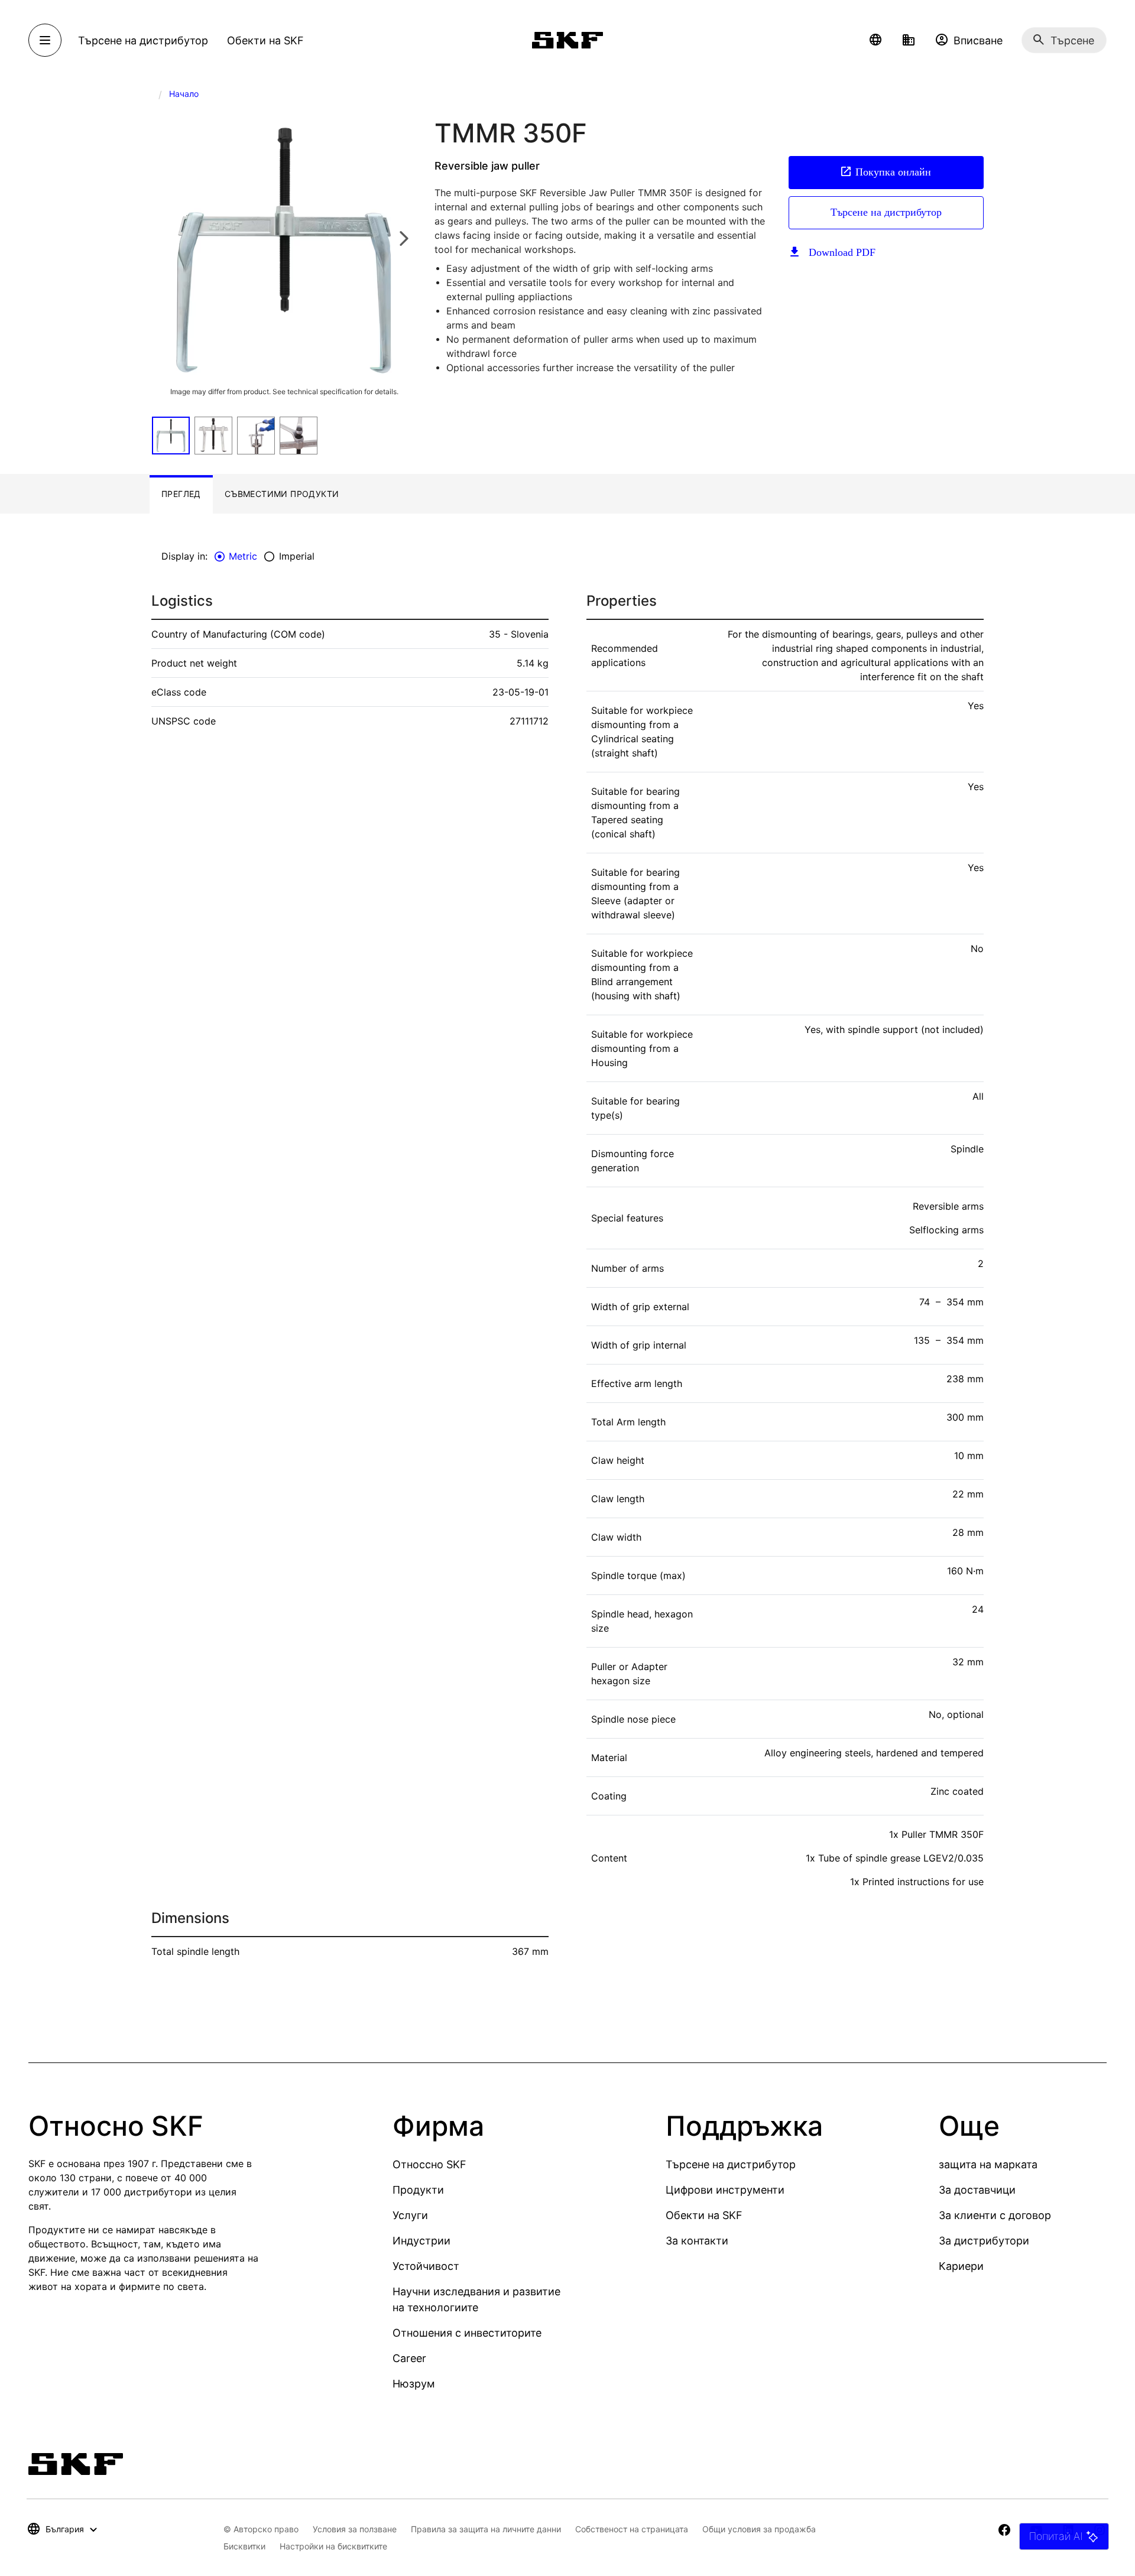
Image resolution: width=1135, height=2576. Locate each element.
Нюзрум (414, 2384)
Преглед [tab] (181, 494)
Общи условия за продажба (759, 2529)
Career (409, 2358)
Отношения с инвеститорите (467, 2333)
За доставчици (977, 2190)
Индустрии (421, 2241)
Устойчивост (426, 2266)
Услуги (410, 2215)
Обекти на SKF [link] (265, 40)
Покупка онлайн (893, 172)
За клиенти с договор (995, 2215)
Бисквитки (244, 2546)
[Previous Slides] (164, 238)
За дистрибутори (984, 2241)
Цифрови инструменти (725, 2190)
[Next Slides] (404, 238)
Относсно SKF (429, 2164)
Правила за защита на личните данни (486, 2529)
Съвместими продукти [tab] (282, 494)
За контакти (697, 2241)
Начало (184, 94)
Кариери (961, 2266)
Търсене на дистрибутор (886, 212)
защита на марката (988, 2164)
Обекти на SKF (704, 2215)
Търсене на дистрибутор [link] (143, 40)
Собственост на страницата (632, 2529)
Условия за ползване (355, 2529)
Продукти (418, 2190)
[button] (875, 40)
